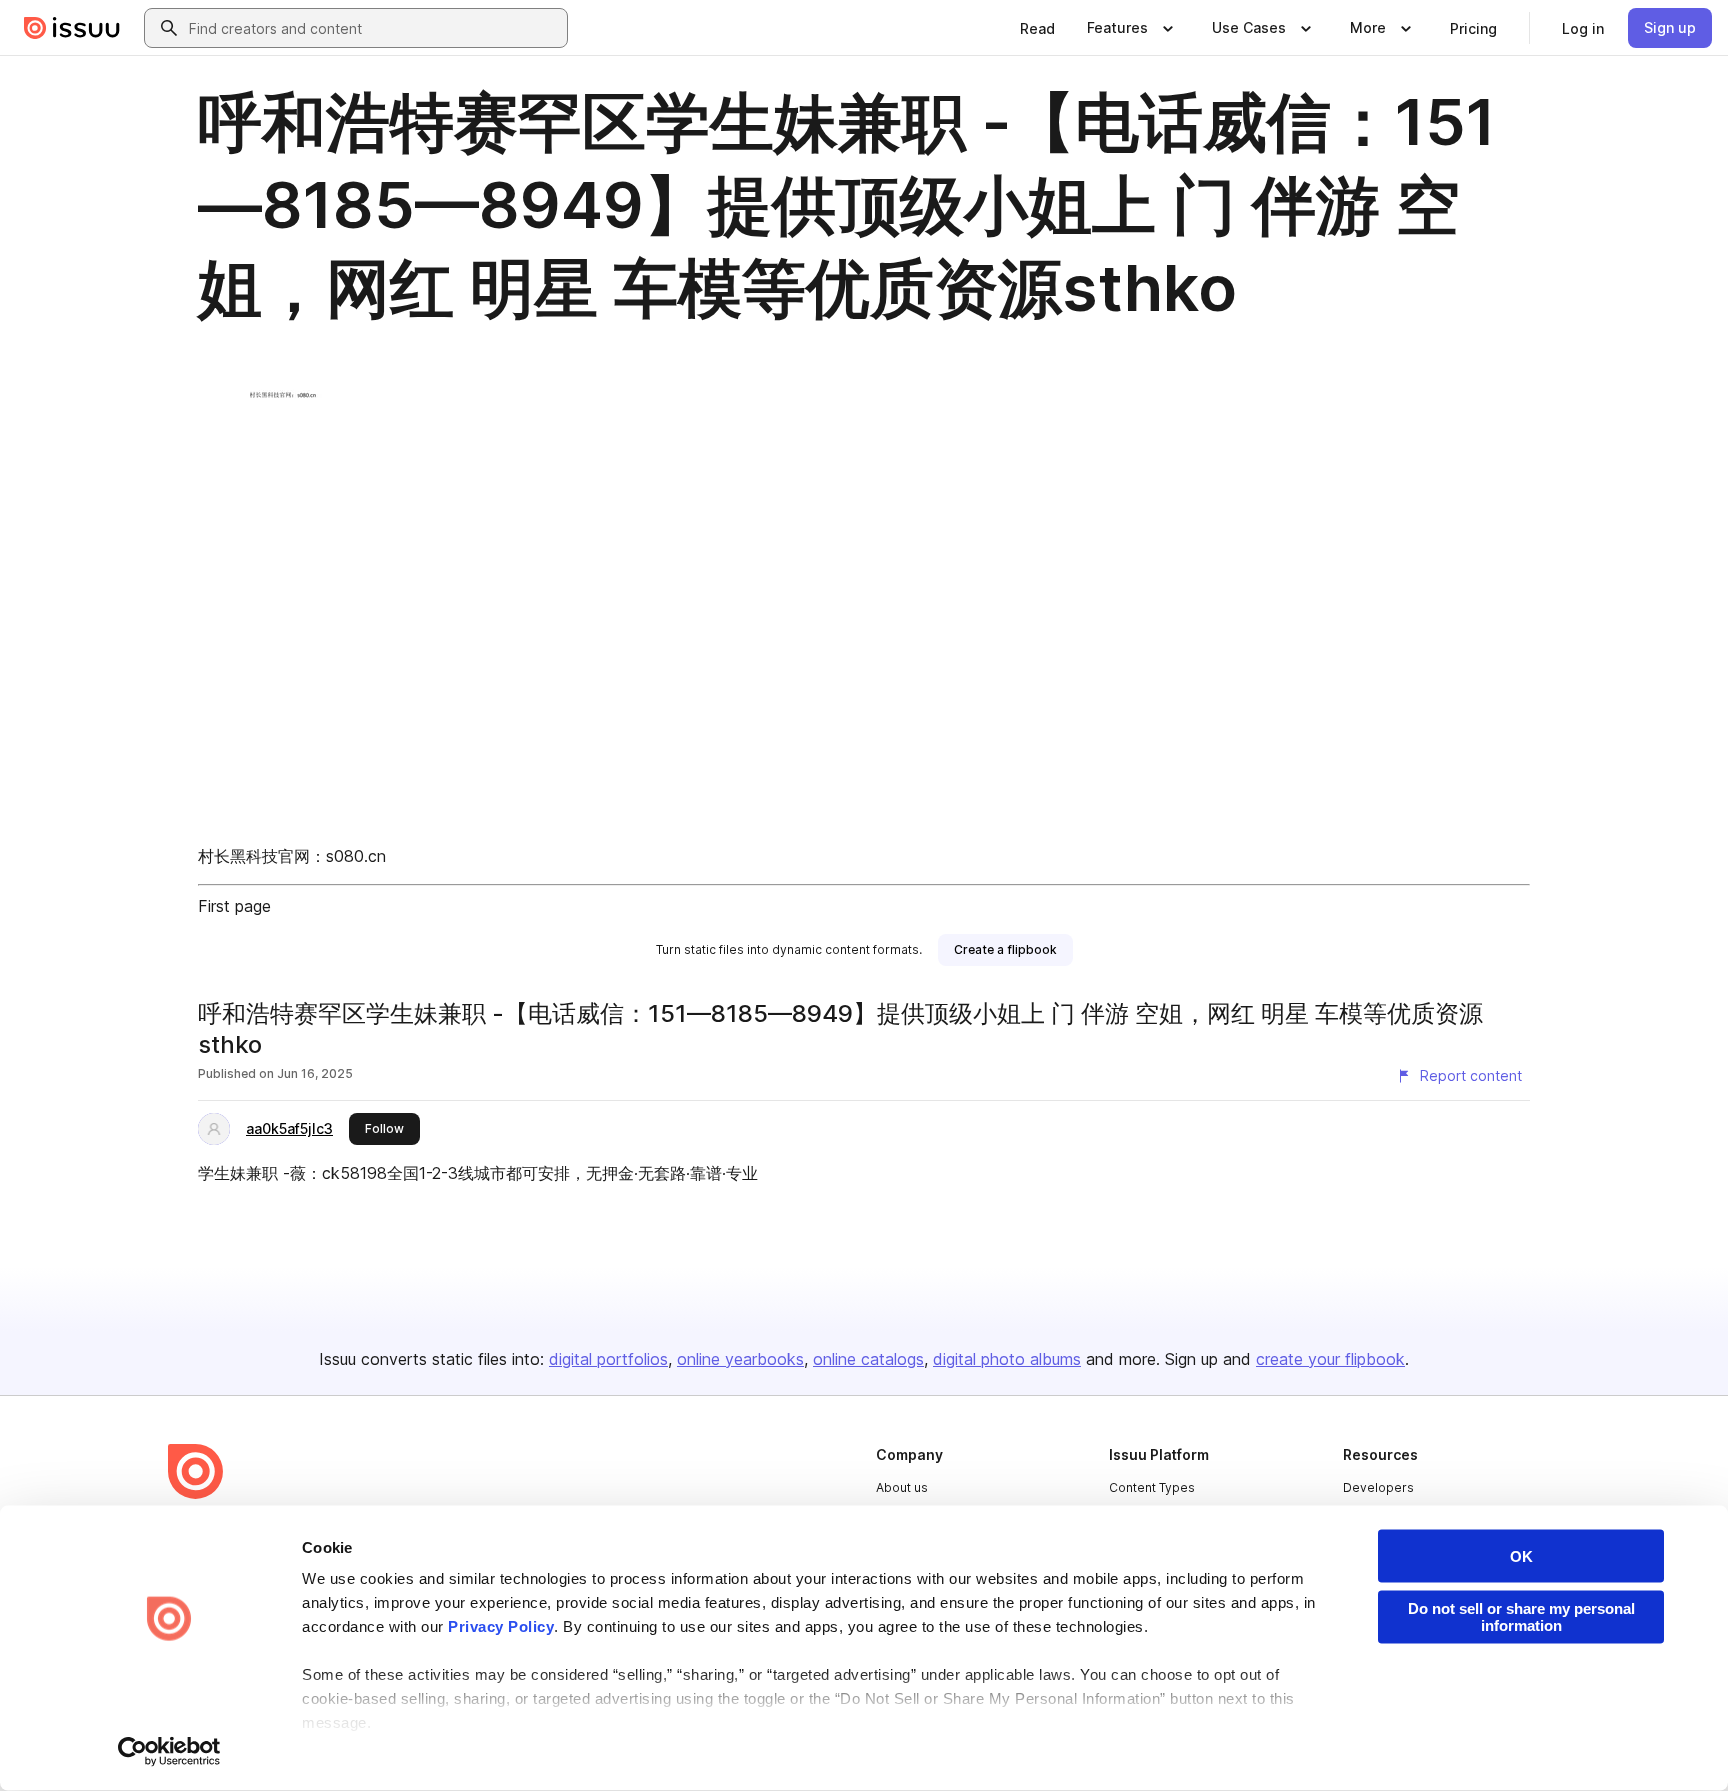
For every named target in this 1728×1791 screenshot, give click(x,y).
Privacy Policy (501, 1626)
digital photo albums (1007, 1359)
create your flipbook (1330, 1359)
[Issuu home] (72, 28)
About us (902, 1487)
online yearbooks (740, 1359)
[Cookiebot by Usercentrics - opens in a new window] (169, 1752)
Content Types (1152, 1487)
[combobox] (374, 28)
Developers (1378, 1487)
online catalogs (868, 1359)
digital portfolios (608, 1359)
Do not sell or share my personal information (1521, 1617)
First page (234, 906)
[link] (1037, 28)
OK (1521, 1556)
